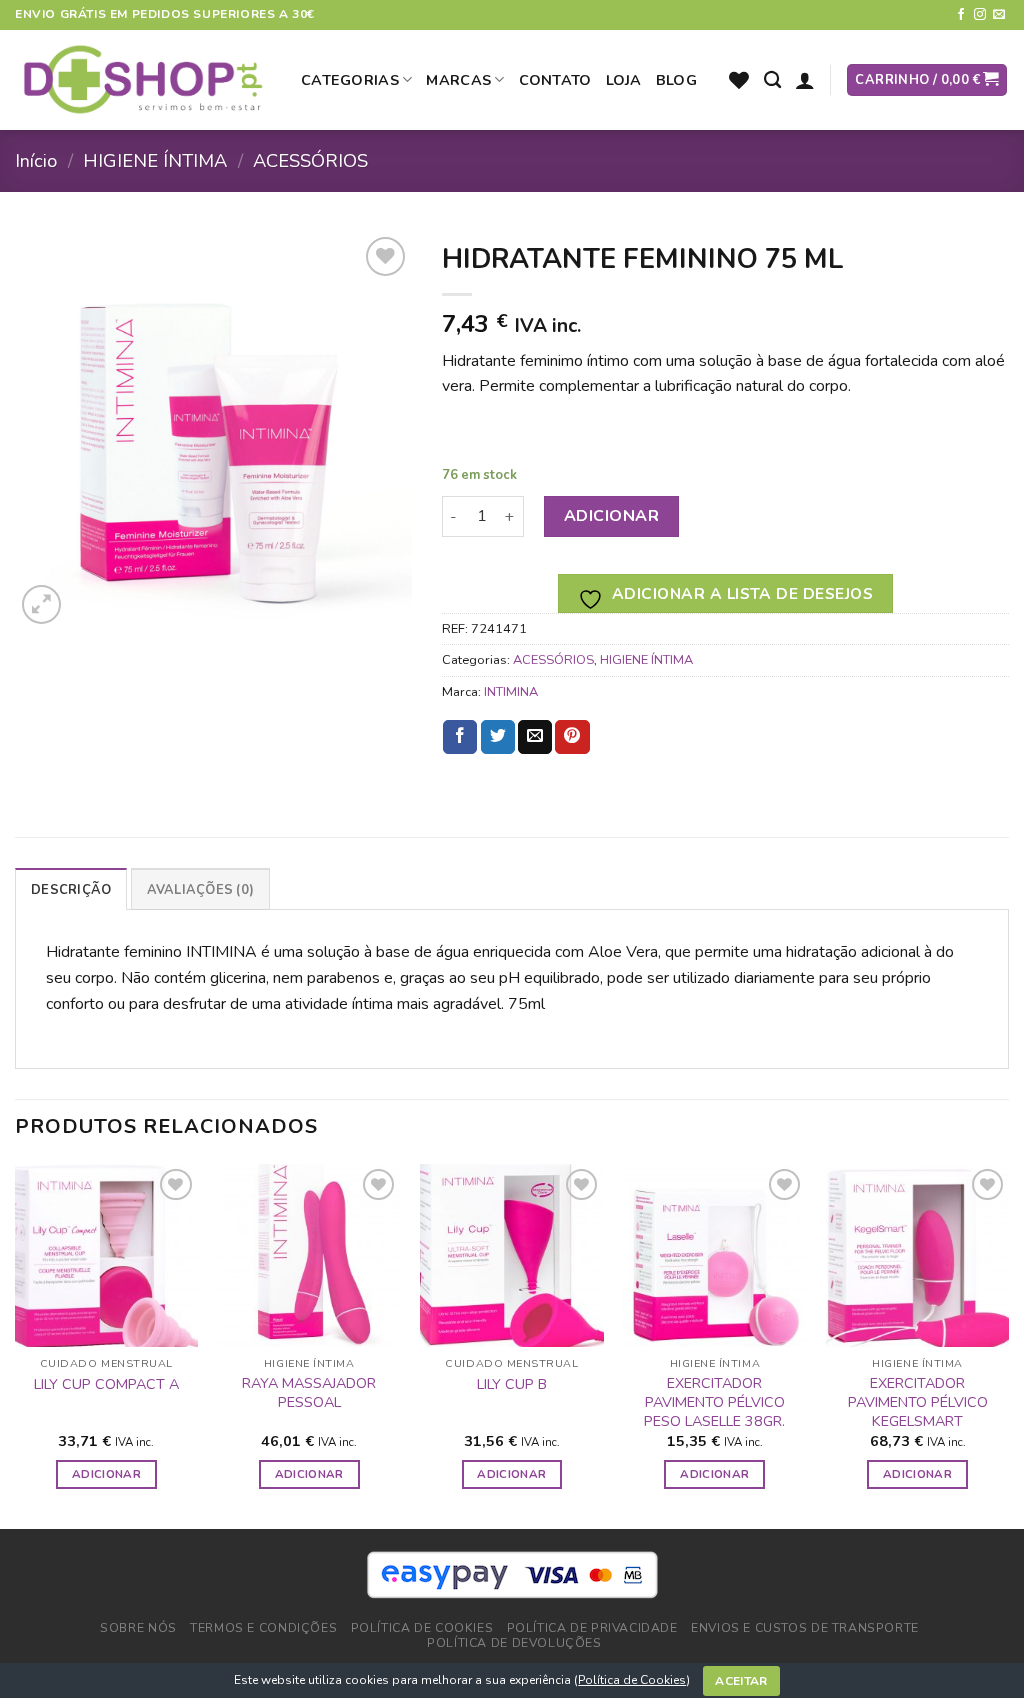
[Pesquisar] (772, 80)
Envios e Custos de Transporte (805, 1628)
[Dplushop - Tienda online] (143, 80)
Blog (676, 80)
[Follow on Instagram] (980, 15)
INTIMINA (511, 692)
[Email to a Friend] (535, 737)
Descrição (71, 890)
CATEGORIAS (350, 80)
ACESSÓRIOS (310, 160)
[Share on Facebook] (460, 737)
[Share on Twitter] (498, 737)
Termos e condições (263, 1628)
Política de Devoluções (514, 1643)
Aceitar (741, 1681)
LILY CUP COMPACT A (106, 1384)
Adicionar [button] (106, 1474)
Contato (555, 80)
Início (36, 160)
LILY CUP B (512, 1384)
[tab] (71, 889)
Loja (624, 80)
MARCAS (458, 80)
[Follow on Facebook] (961, 15)
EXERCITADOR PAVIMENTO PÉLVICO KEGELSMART (918, 1402)
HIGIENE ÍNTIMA (155, 160)
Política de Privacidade (592, 1628)
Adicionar (611, 516)
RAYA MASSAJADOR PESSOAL (309, 1392)
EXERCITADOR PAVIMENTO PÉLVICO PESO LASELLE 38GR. (714, 1402)
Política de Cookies (632, 1680)
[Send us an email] (999, 15)
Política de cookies (422, 1628)
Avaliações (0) (201, 890)
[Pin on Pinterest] (572, 737)
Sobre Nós (138, 1628)
